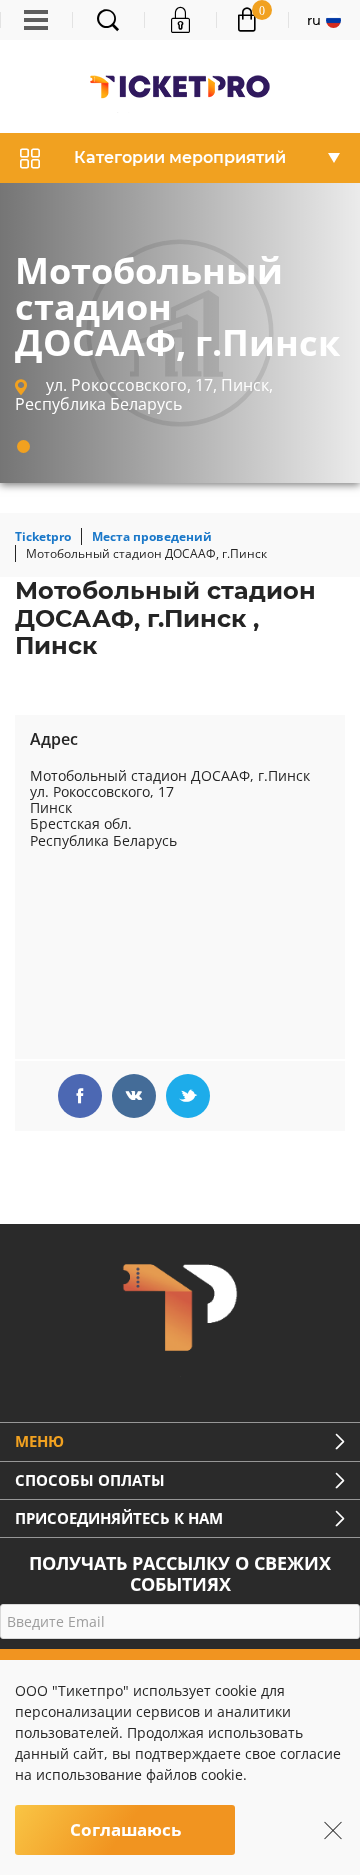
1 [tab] (23, 446)
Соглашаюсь (125, 1829)
